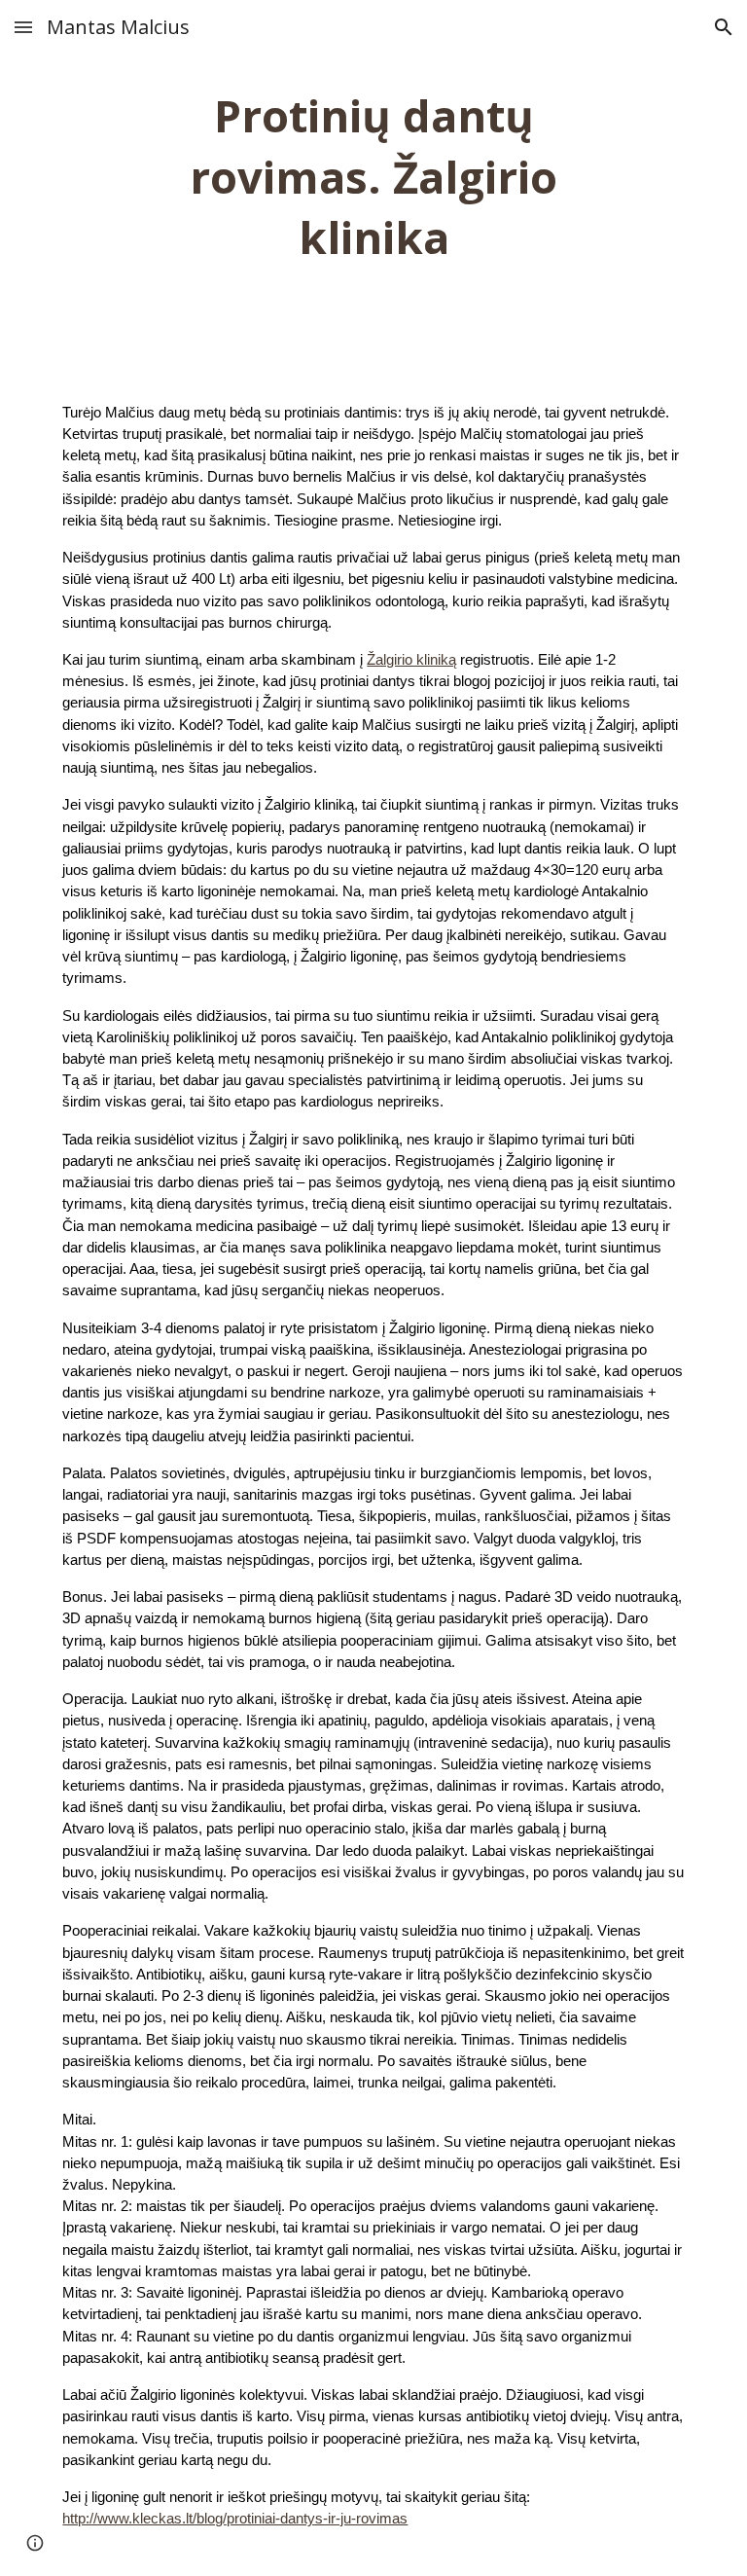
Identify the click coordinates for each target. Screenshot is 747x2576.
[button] (23, 27)
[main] (373, 177)
